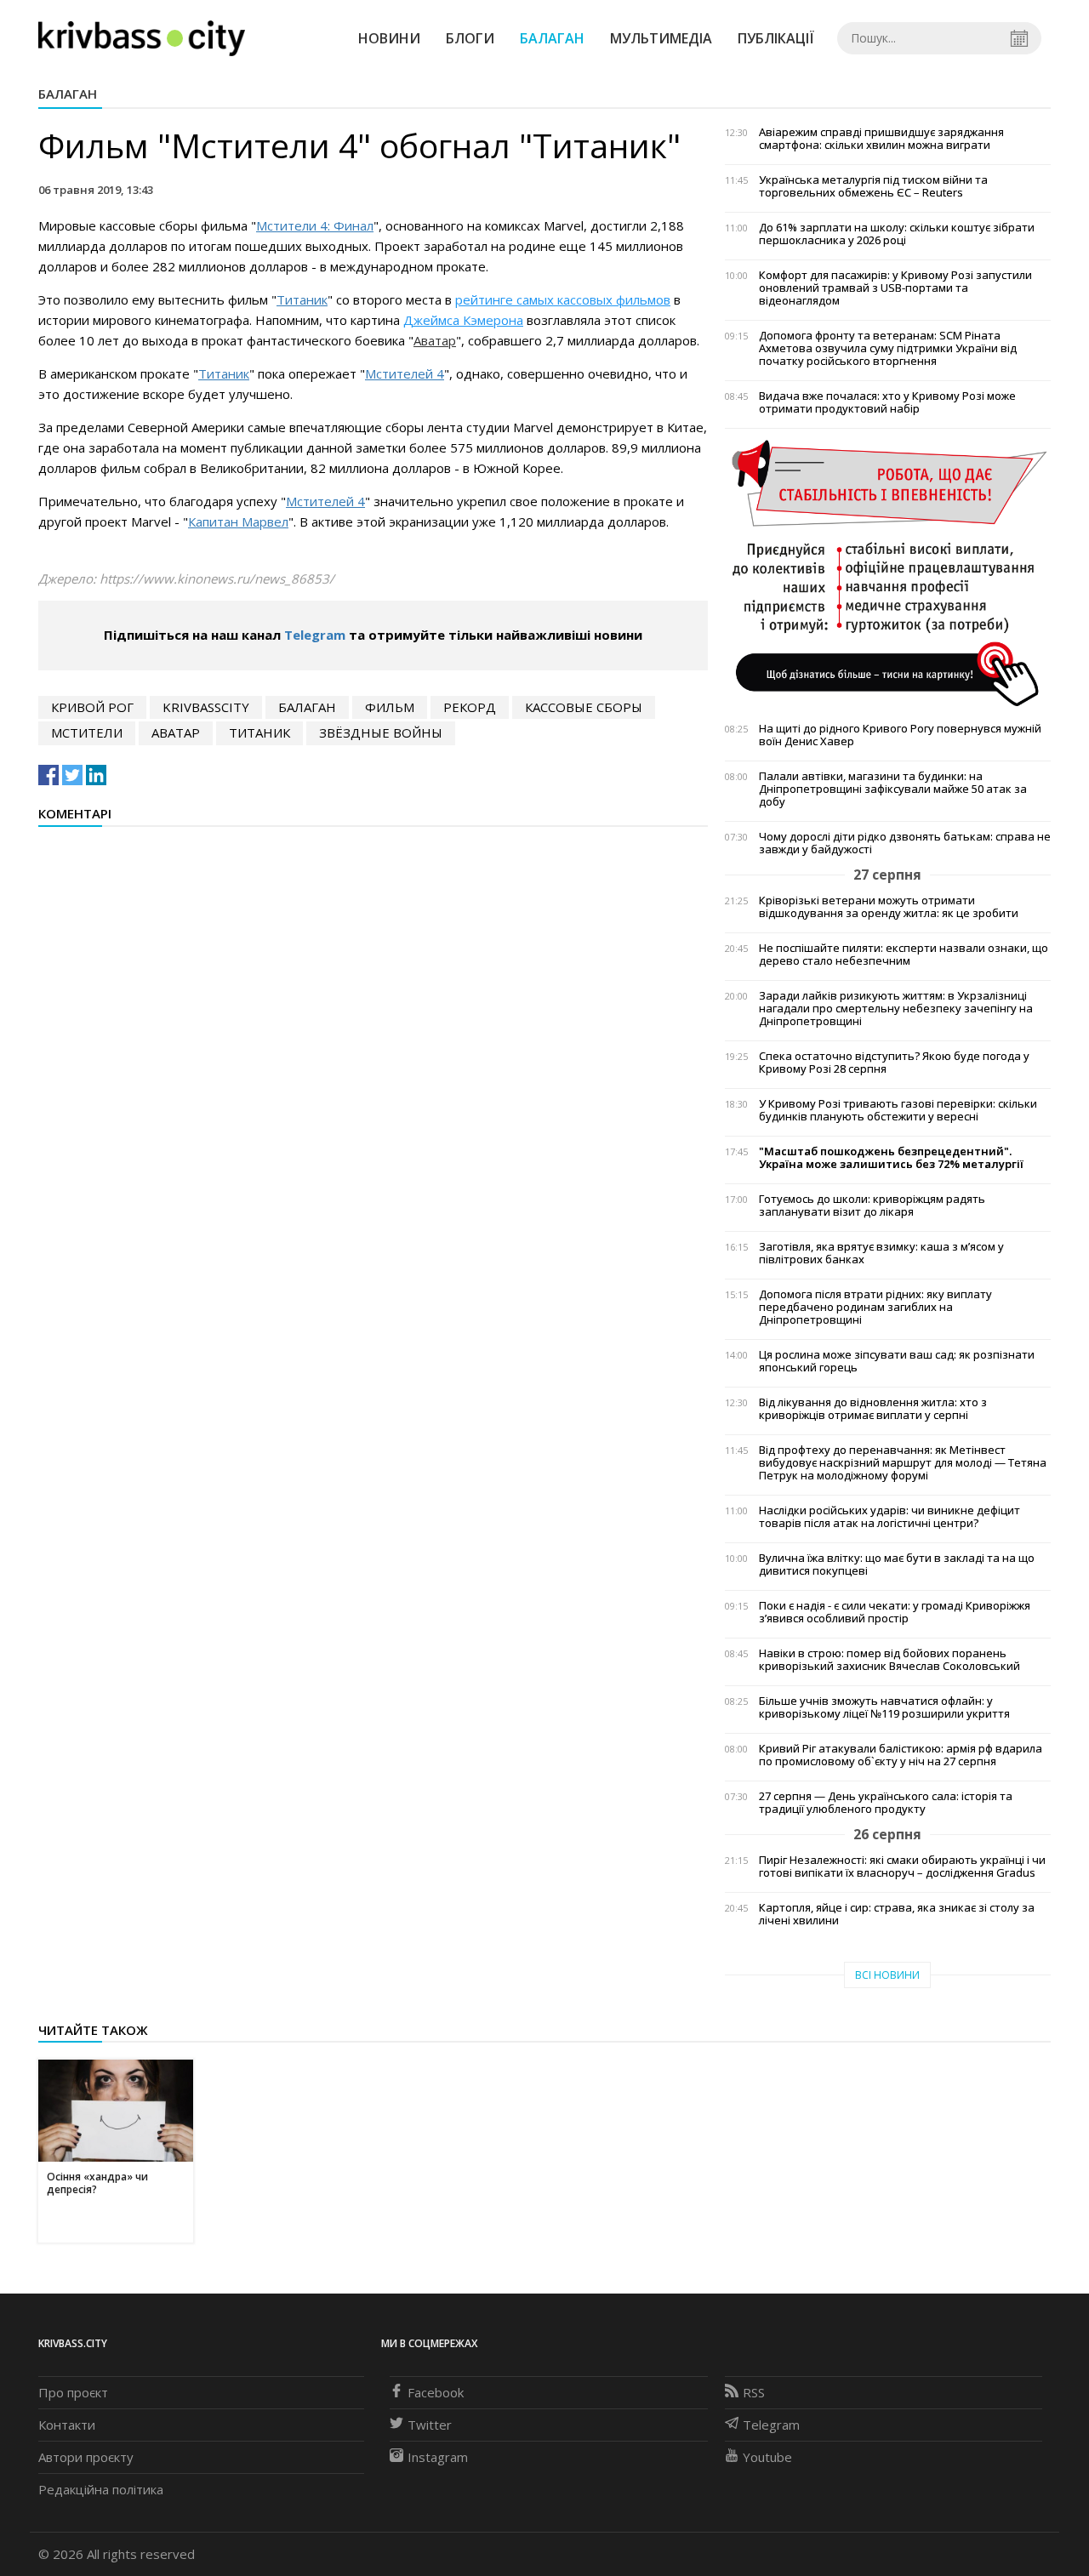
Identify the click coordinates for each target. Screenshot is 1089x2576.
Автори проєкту (86, 2457)
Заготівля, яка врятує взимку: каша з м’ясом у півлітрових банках (881, 1253)
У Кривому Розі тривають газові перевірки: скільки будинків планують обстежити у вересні (898, 1110)
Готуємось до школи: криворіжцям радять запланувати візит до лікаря (872, 1205)
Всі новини (887, 1975)
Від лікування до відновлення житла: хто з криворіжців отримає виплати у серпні (873, 1409)
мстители (87, 732)
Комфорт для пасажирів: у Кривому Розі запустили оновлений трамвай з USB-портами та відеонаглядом (895, 288)
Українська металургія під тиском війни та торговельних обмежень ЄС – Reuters (873, 186)
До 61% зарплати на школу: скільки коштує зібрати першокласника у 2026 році (897, 234)
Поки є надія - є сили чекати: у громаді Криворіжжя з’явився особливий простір (895, 1612)
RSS (754, 2392)
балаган (307, 707)
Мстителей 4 (405, 373)
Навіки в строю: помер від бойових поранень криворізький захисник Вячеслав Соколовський (889, 1660)
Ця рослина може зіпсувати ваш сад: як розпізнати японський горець (897, 1361)
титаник (259, 732)
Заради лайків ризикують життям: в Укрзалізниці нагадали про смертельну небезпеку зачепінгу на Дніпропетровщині (896, 1009)
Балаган (552, 38)
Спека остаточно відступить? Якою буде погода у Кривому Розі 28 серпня (894, 1063)
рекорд (470, 707)
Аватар (435, 340)
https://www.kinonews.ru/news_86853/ (217, 578)
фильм (390, 707)
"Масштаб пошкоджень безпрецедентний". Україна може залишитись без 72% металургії (891, 1158)
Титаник (302, 299)
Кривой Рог (92, 707)
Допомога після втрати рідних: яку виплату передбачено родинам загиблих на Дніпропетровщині (875, 1307)
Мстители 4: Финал (315, 225)
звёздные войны (381, 732)
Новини (389, 38)
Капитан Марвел (238, 521)
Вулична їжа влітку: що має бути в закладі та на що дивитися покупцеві (897, 1564)
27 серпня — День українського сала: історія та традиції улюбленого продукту (886, 1803)
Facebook (436, 2392)
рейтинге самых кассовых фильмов (563, 299)
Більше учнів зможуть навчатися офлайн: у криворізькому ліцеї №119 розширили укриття (884, 1707)
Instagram (438, 2457)
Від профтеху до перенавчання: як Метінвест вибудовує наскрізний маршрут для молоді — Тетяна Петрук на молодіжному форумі (903, 1463)
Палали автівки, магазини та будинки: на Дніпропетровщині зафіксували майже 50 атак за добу (893, 789)
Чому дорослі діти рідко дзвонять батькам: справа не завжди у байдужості (905, 843)
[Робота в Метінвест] (888, 573)
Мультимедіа (661, 38)
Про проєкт (73, 2392)
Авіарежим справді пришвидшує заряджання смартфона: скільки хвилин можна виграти (881, 139)
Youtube (767, 2457)
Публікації (776, 38)
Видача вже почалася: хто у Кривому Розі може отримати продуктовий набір (887, 402)
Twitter (430, 2425)
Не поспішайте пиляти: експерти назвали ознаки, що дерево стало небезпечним (904, 955)
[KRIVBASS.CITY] (142, 37)
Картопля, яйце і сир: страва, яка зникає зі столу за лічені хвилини (897, 1914)
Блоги (470, 38)
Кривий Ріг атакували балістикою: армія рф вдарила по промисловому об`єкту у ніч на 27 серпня (901, 1755)
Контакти (67, 2425)
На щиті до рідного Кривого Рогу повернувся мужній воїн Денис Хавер (900, 735)
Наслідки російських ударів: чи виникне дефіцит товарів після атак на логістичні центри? (889, 1517)
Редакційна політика (101, 2489)
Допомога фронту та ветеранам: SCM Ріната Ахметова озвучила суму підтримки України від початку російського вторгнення (888, 348)
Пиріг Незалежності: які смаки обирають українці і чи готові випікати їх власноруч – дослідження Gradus (902, 1866)
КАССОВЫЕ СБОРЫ (584, 707)
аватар (176, 732)
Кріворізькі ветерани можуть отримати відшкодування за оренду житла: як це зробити (889, 907)
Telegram (315, 635)
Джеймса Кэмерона (463, 320)
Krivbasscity (206, 707)
